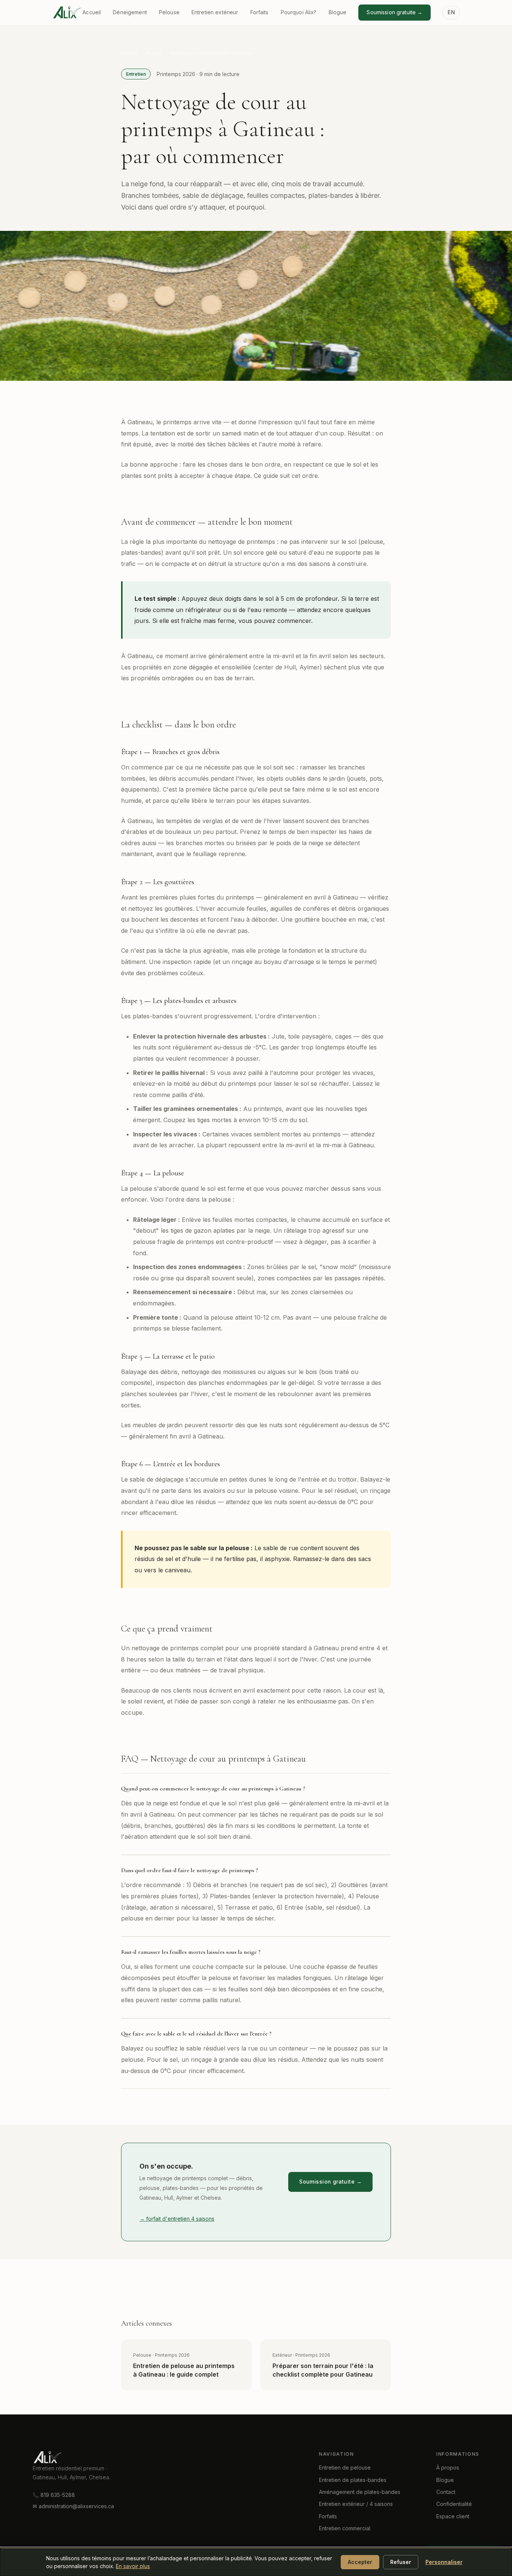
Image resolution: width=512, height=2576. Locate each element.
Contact (446, 2492)
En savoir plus (133, 2566)
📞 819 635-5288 (54, 2495)
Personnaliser (444, 2562)
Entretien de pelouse (345, 2467)
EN (451, 12)
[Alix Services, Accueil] (78, 2457)
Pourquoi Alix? (299, 12)
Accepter (360, 2562)
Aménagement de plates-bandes (360, 2492)
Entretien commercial (345, 2528)
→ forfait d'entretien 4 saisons (177, 2219)
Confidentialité (454, 2504)
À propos (448, 2467)
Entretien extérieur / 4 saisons (356, 2504)
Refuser (401, 2562)
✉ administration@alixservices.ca (73, 2506)
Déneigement (130, 12)
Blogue (338, 12)
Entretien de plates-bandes (353, 2480)
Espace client (453, 2516)
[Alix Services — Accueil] (67, 12)
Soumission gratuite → (394, 12)
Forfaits (260, 12)
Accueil (92, 12)
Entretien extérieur (215, 12)
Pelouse (169, 12)
